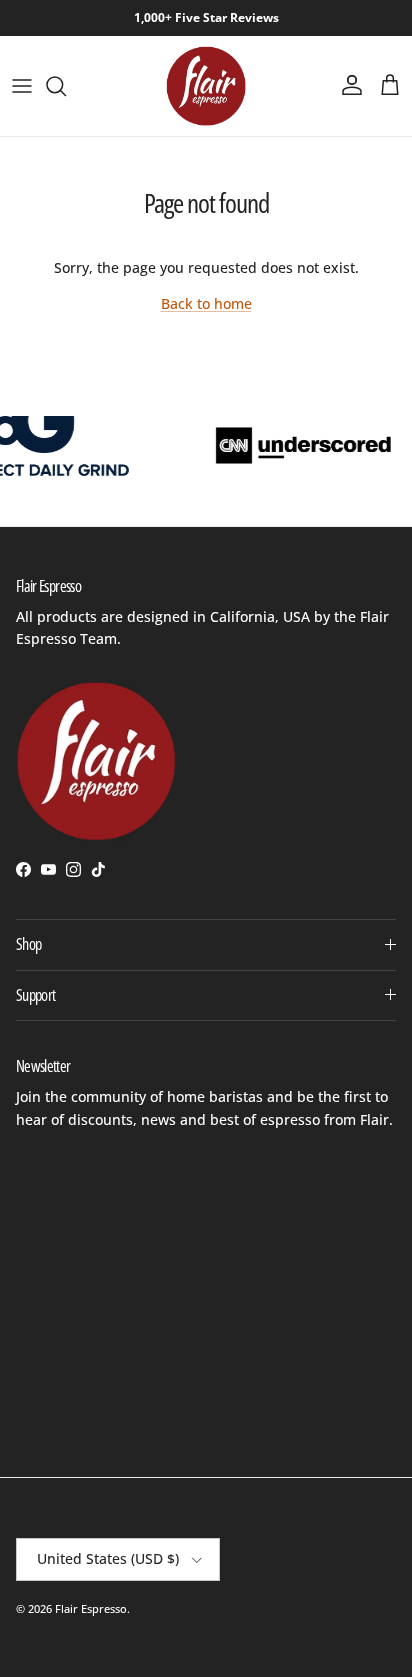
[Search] (66, 86)
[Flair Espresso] (206, 86)
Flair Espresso (91, 1608)
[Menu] (22, 86)
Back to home (206, 303)
